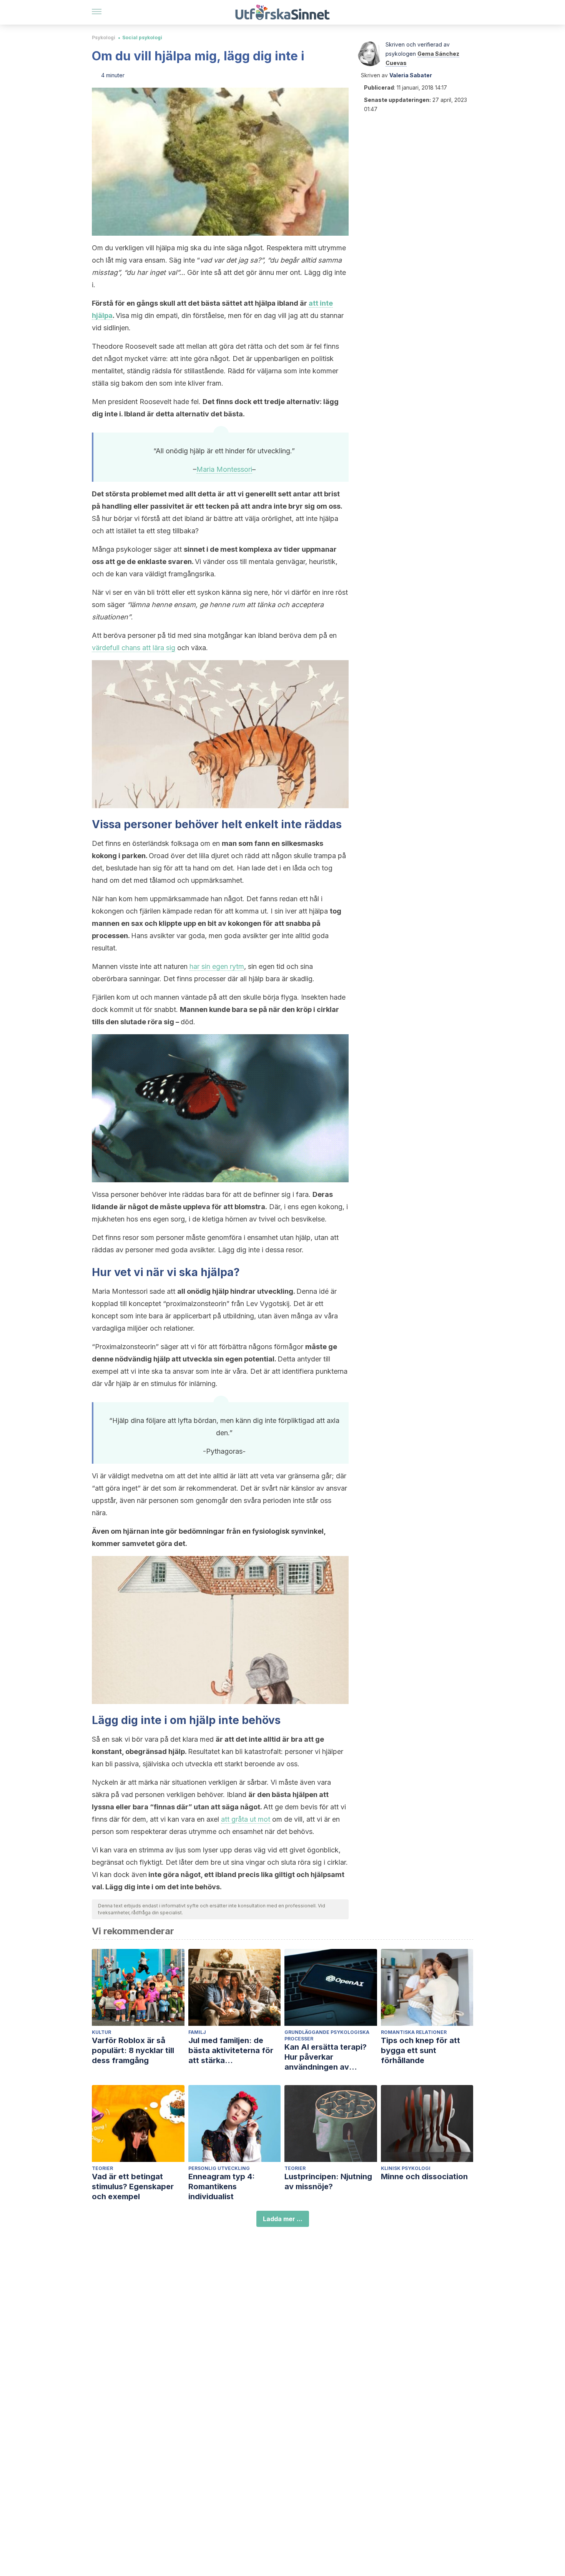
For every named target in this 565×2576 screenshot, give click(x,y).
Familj (197, 2032)
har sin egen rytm (217, 966)
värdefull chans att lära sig (134, 648)
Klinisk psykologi (406, 2168)
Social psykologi (142, 37)
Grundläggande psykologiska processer (327, 2035)
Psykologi (104, 37)
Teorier (102, 2168)
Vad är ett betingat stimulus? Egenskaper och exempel (133, 2187)
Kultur (101, 2032)
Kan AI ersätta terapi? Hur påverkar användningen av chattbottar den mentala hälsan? (330, 2057)
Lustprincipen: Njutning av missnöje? (328, 2182)
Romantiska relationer (414, 2032)
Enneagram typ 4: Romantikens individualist (222, 2187)
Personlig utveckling (219, 2168)
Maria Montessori (224, 469)
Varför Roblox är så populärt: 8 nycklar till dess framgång (133, 2050)
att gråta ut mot (246, 1819)
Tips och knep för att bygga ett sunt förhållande (420, 2050)
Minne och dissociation (424, 2177)
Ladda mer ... (283, 2219)
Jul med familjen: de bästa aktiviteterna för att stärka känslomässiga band (231, 2051)
